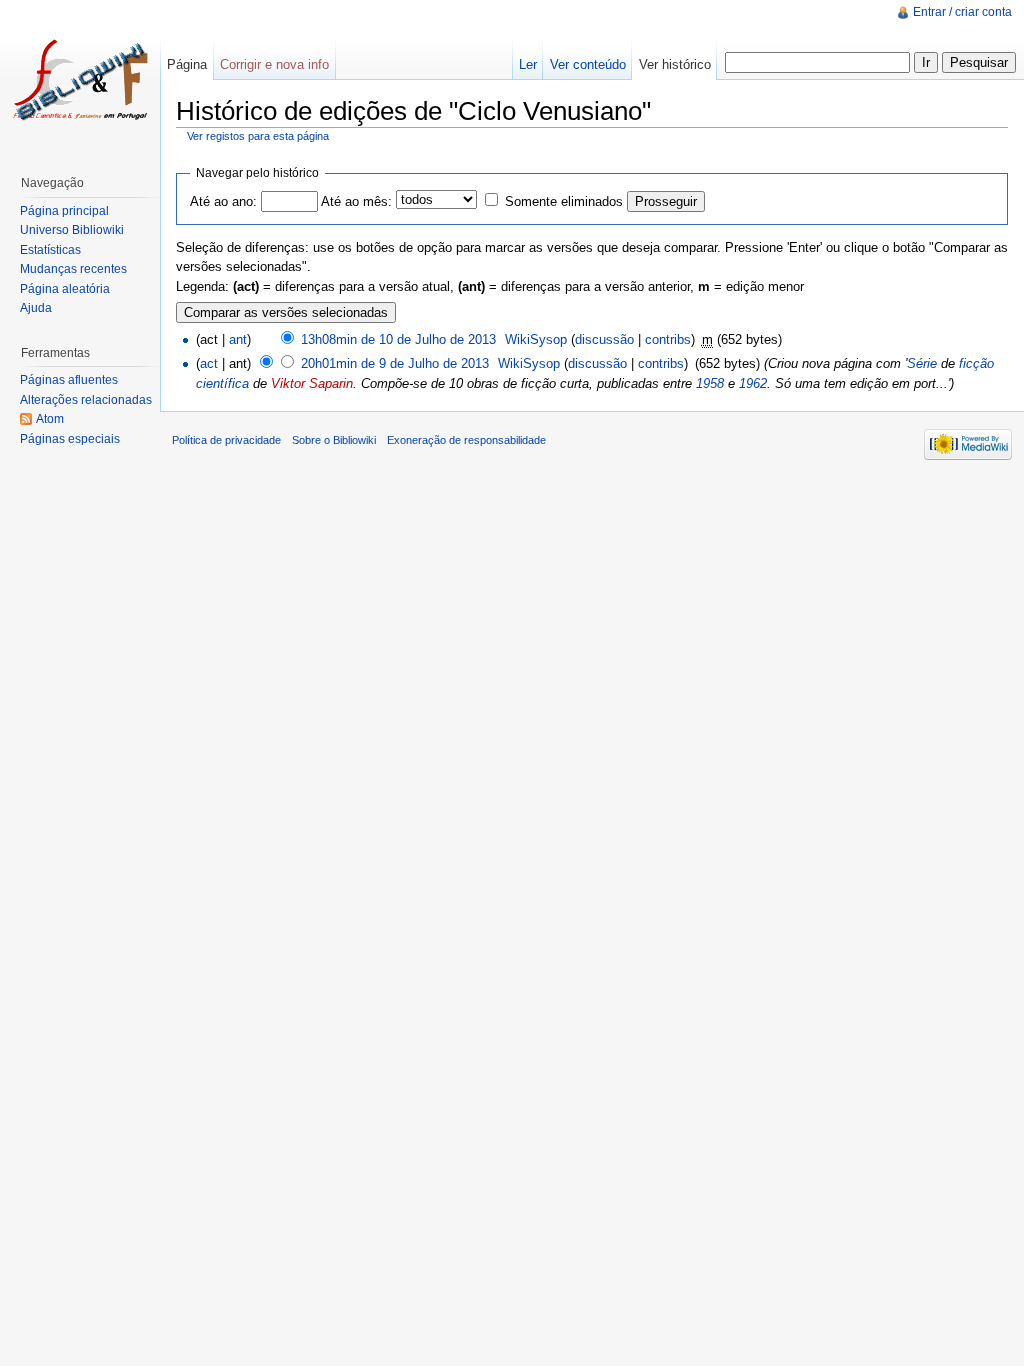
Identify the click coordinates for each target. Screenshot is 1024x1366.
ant (238, 339)
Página (187, 64)
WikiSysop (536, 339)
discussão (604, 339)
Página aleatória (65, 289)
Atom (50, 419)
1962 (753, 383)
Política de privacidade (226, 440)
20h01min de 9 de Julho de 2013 (395, 363)
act (209, 363)
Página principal (64, 211)
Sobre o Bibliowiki (334, 440)
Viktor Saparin (312, 383)
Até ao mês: (356, 201)
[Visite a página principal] (80, 80)
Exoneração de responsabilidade (466, 440)
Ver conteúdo (588, 64)
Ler (528, 64)
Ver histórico (675, 64)
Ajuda (36, 308)
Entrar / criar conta (962, 12)
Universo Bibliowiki (72, 230)
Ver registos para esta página (258, 136)
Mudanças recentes (73, 269)
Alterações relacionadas (86, 400)
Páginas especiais (70, 439)
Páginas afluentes (69, 380)
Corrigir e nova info (274, 64)
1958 (710, 383)
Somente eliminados (564, 201)
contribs (668, 339)
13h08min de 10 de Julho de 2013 (398, 339)
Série (922, 363)
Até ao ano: (223, 201)
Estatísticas (50, 250)
